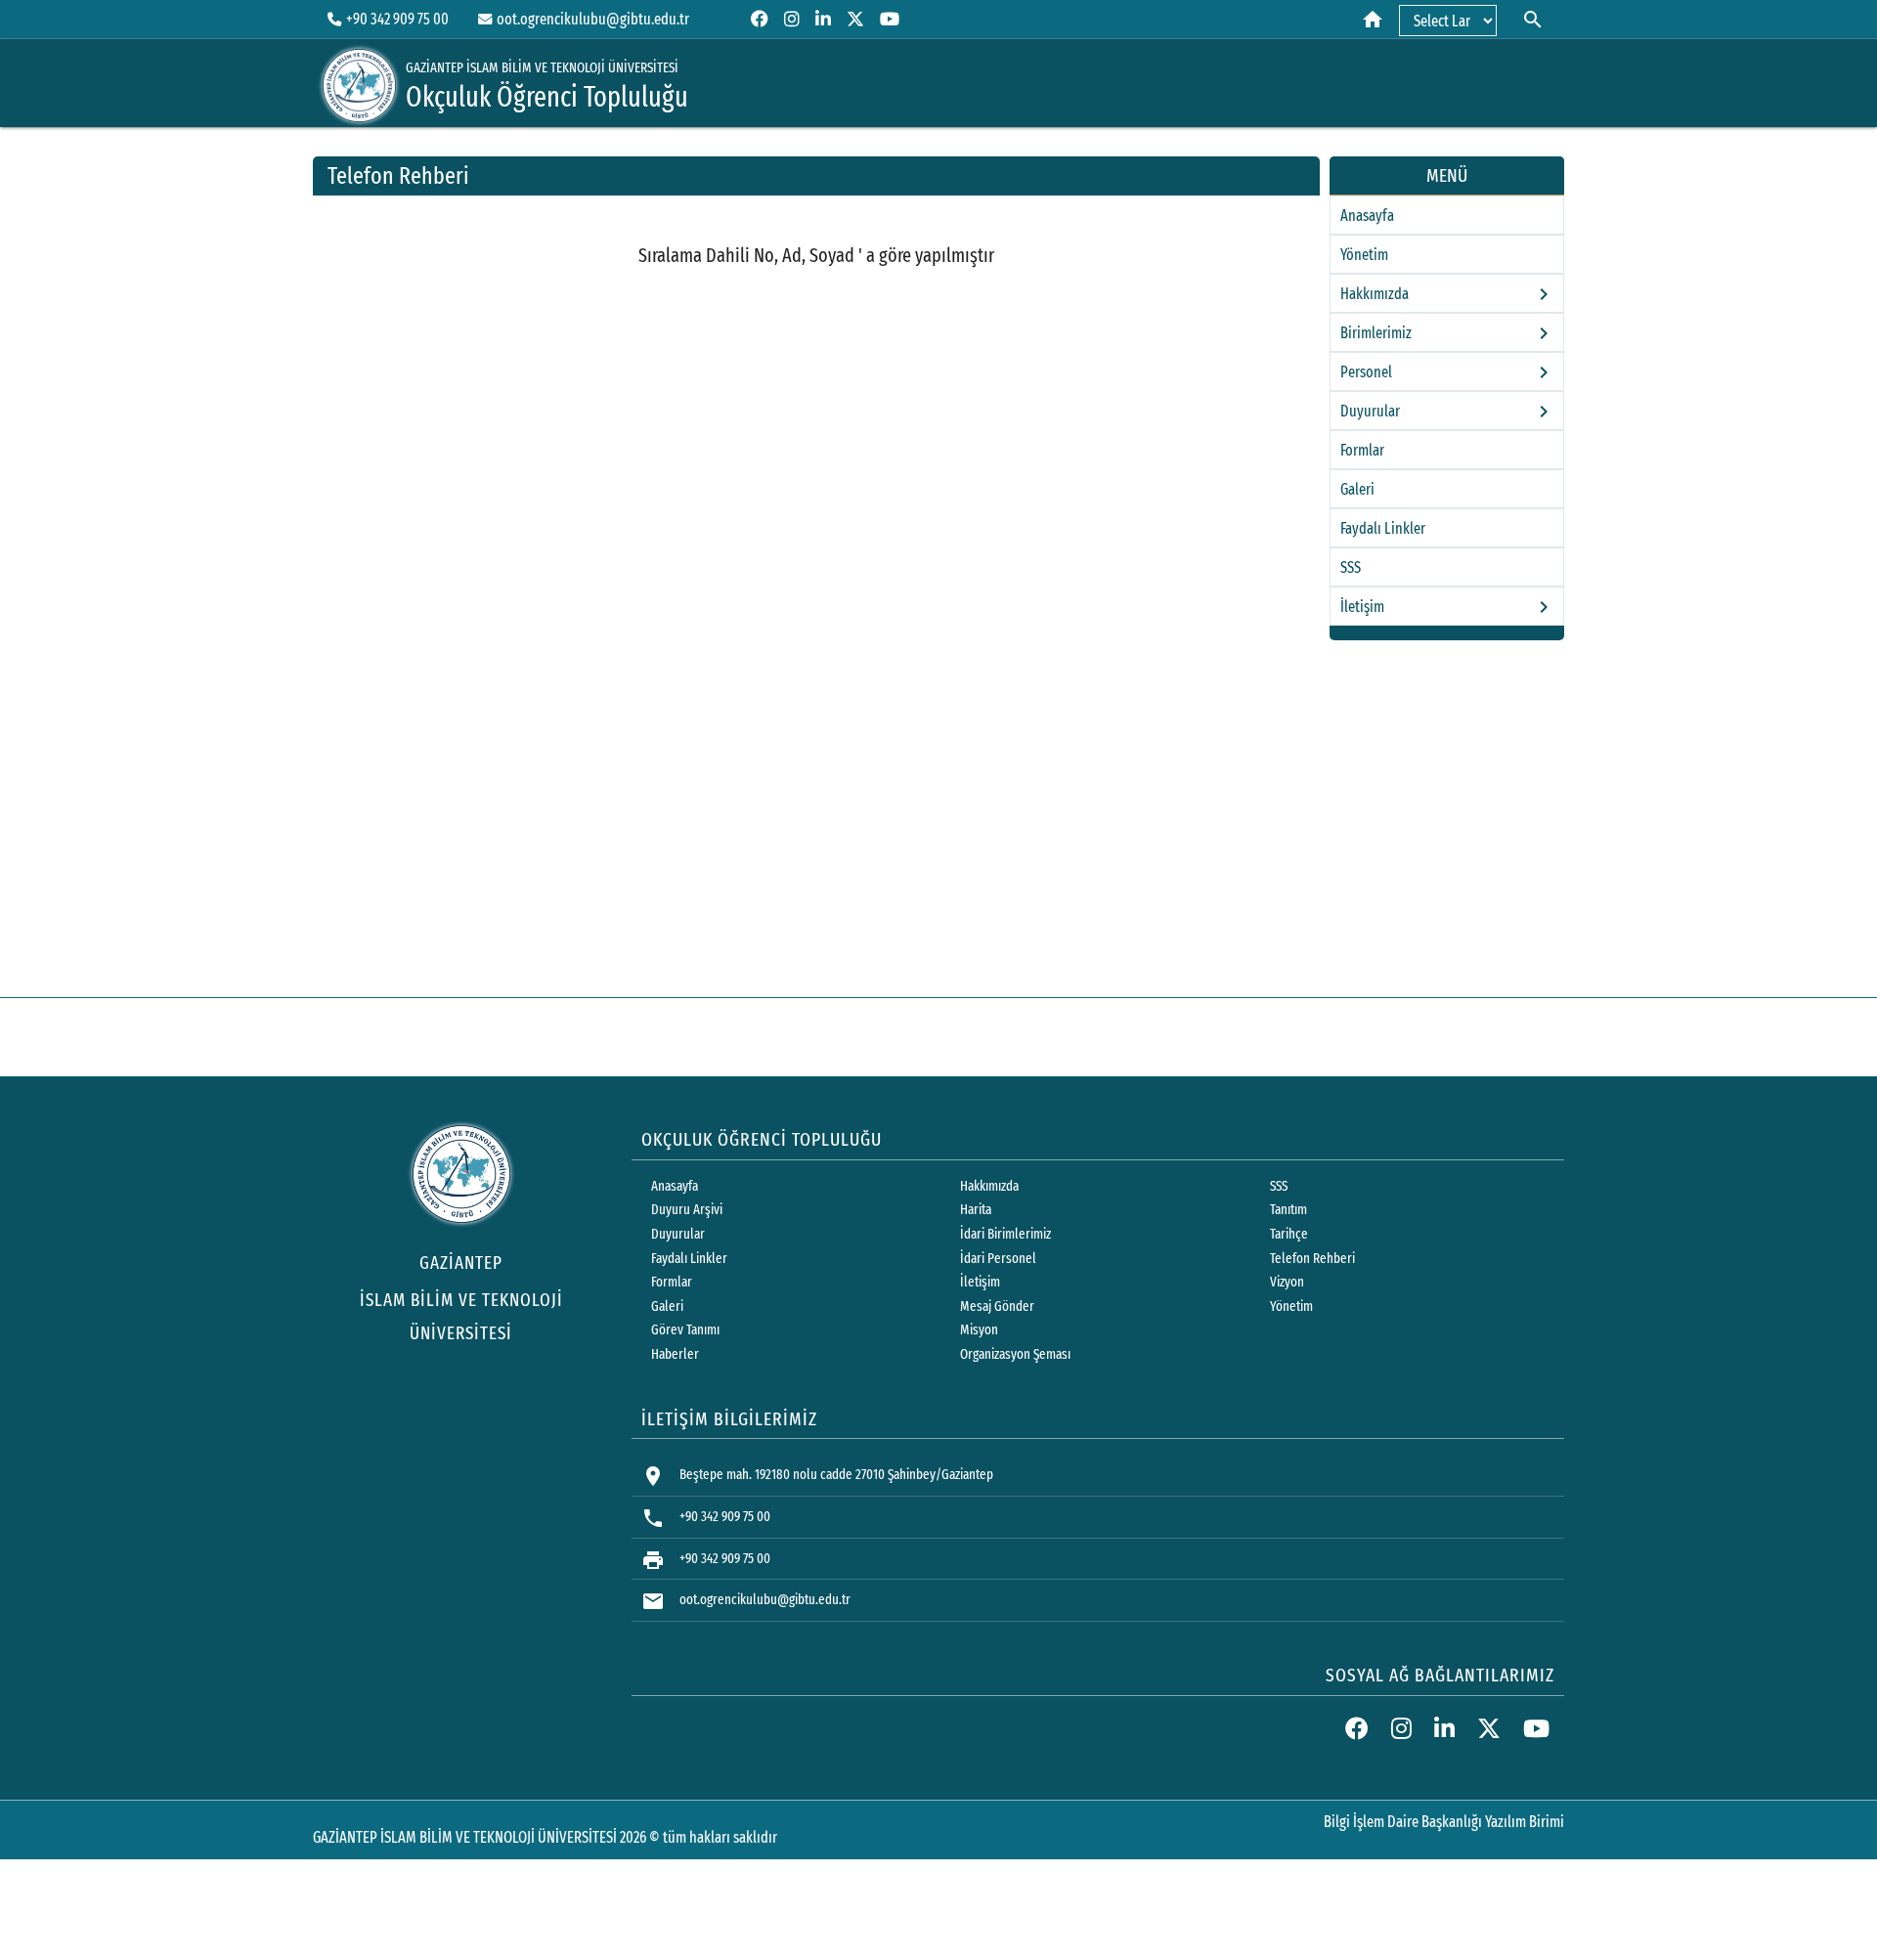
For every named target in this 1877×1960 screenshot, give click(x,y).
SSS (1351, 567)
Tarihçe (1289, 1234)
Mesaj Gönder (997, 1307)
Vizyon (1287, 1282)
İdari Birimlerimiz (1005, 1234)
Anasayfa (1367, 216)
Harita (976, 1210)
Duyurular (678, 1234)
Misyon (979, 1330)
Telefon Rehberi (1312, 1259)
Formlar (1362, 450)
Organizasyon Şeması (1015, 1354)
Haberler (675, 1354)
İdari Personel (998, 1259)
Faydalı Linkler (1383, 528)
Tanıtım (1288, 1210)
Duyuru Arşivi (687, 1210)
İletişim (980, 1282)
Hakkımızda (989, 1186)
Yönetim (1364, 255)
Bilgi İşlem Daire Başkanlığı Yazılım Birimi (1444, 1822)
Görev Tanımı (685, 1330)
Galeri (1357, 489)
